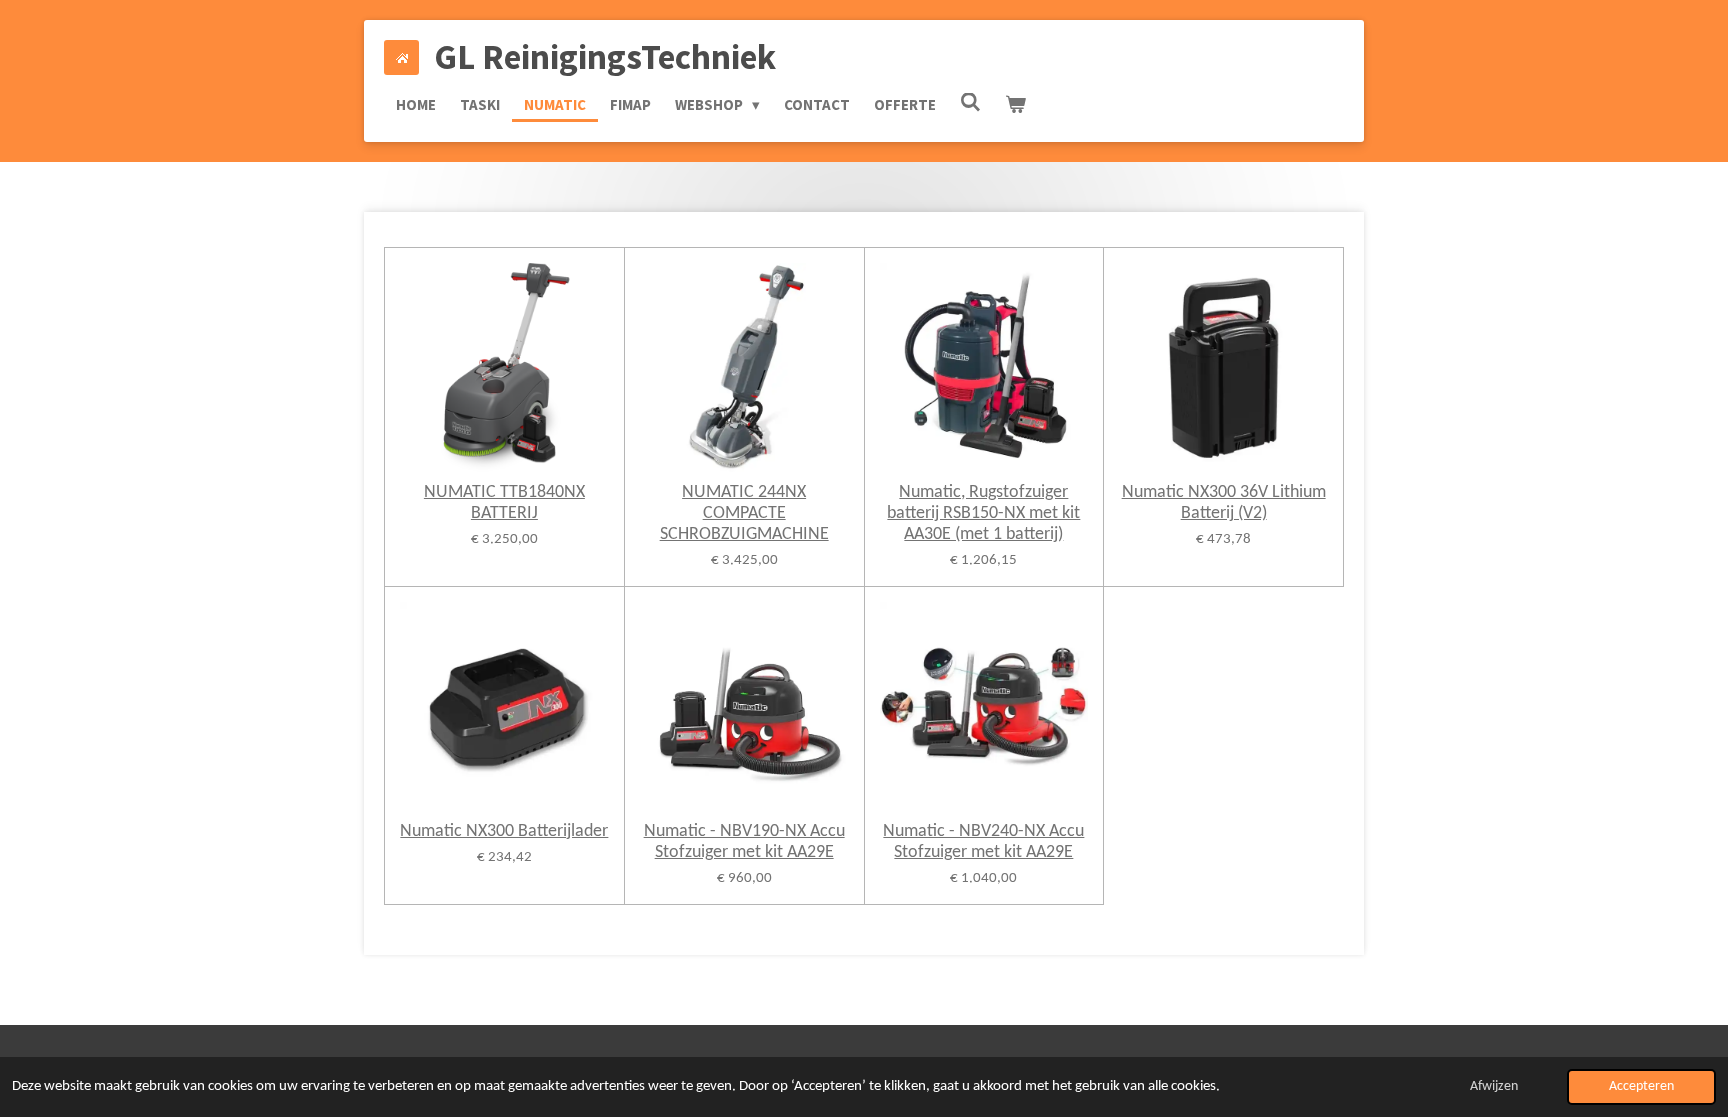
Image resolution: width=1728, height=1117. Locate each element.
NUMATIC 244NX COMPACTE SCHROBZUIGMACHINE (744, 513)
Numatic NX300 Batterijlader (504, 831)
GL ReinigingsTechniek (605, 57)
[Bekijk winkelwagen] (1015, 105)
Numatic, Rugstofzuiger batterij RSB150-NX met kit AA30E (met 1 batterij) (983, 513)
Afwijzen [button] (1494, 1086)
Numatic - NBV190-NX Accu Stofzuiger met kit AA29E (744, 842)
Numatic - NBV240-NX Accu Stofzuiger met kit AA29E (983, 842)
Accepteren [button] (1641, 1086)
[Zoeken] (970, 102)
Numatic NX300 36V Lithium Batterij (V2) (1224, 503)
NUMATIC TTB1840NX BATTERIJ (504, 503)
